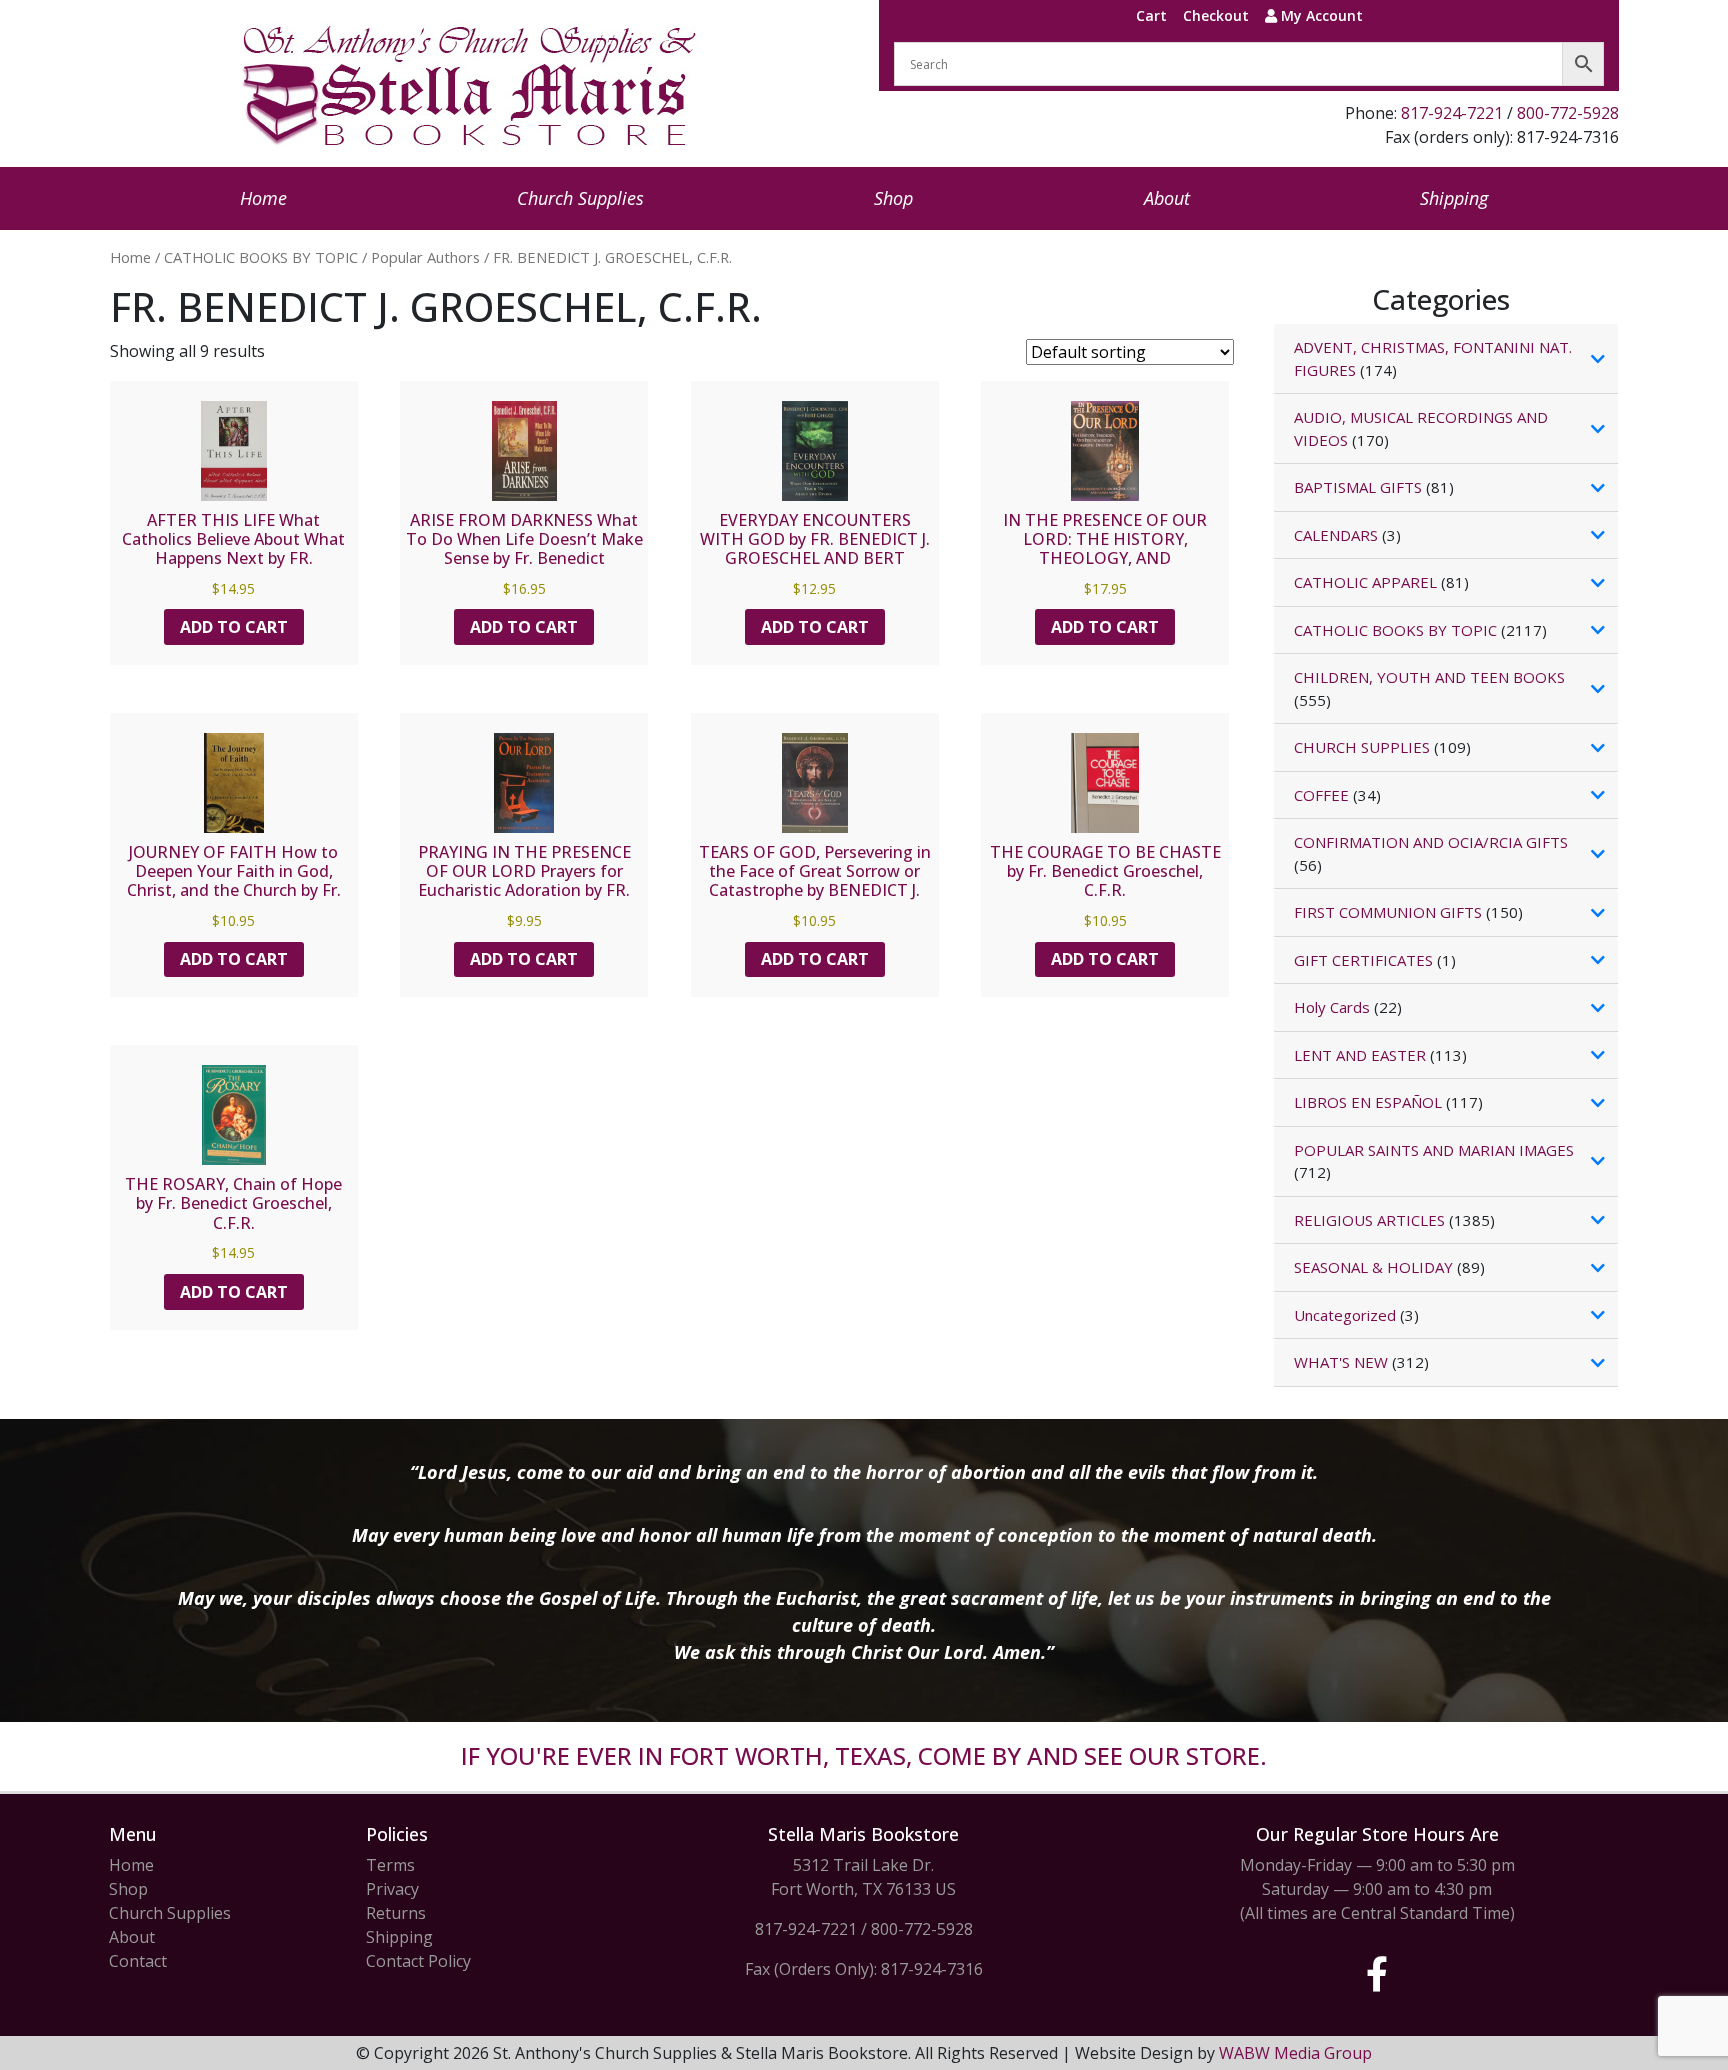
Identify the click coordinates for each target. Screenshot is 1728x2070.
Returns (396, 1913)
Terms (390, 1865)
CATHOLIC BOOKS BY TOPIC (261, 257)
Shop (893, 198)
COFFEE (1321, 795)
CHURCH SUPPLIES (1362, 747)
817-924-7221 (1452, 113)
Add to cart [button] (234, 627)
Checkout (1216, 15)
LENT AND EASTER (1360, 1055)
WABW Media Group (1295, 2053)
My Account (1320, 15)
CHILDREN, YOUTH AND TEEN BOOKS (1429, 677)
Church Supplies (580, 198)
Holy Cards (1332, 1007)
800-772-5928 (1568, 113)
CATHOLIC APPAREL (1365, 582)
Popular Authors (425, 257)
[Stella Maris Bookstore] (471, 83)
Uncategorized (1345, 1315)
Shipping (1454, 198)
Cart (1151, 15)
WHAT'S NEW (1341, 1362)
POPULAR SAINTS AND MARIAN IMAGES (1434, 1150)
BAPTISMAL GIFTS (1358, 487)
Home (263, 198)
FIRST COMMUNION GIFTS (1388, 912)
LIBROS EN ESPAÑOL (1368, 1102)
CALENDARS (1336, 535)
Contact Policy (418, 1961)
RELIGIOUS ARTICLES (1369, 1220)
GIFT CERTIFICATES (1363, 960)
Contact (138, 1961)
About (1167, 198)
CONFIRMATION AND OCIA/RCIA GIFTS (1431, 842)
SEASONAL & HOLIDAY (1373, 1267)
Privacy (392, 1889)
